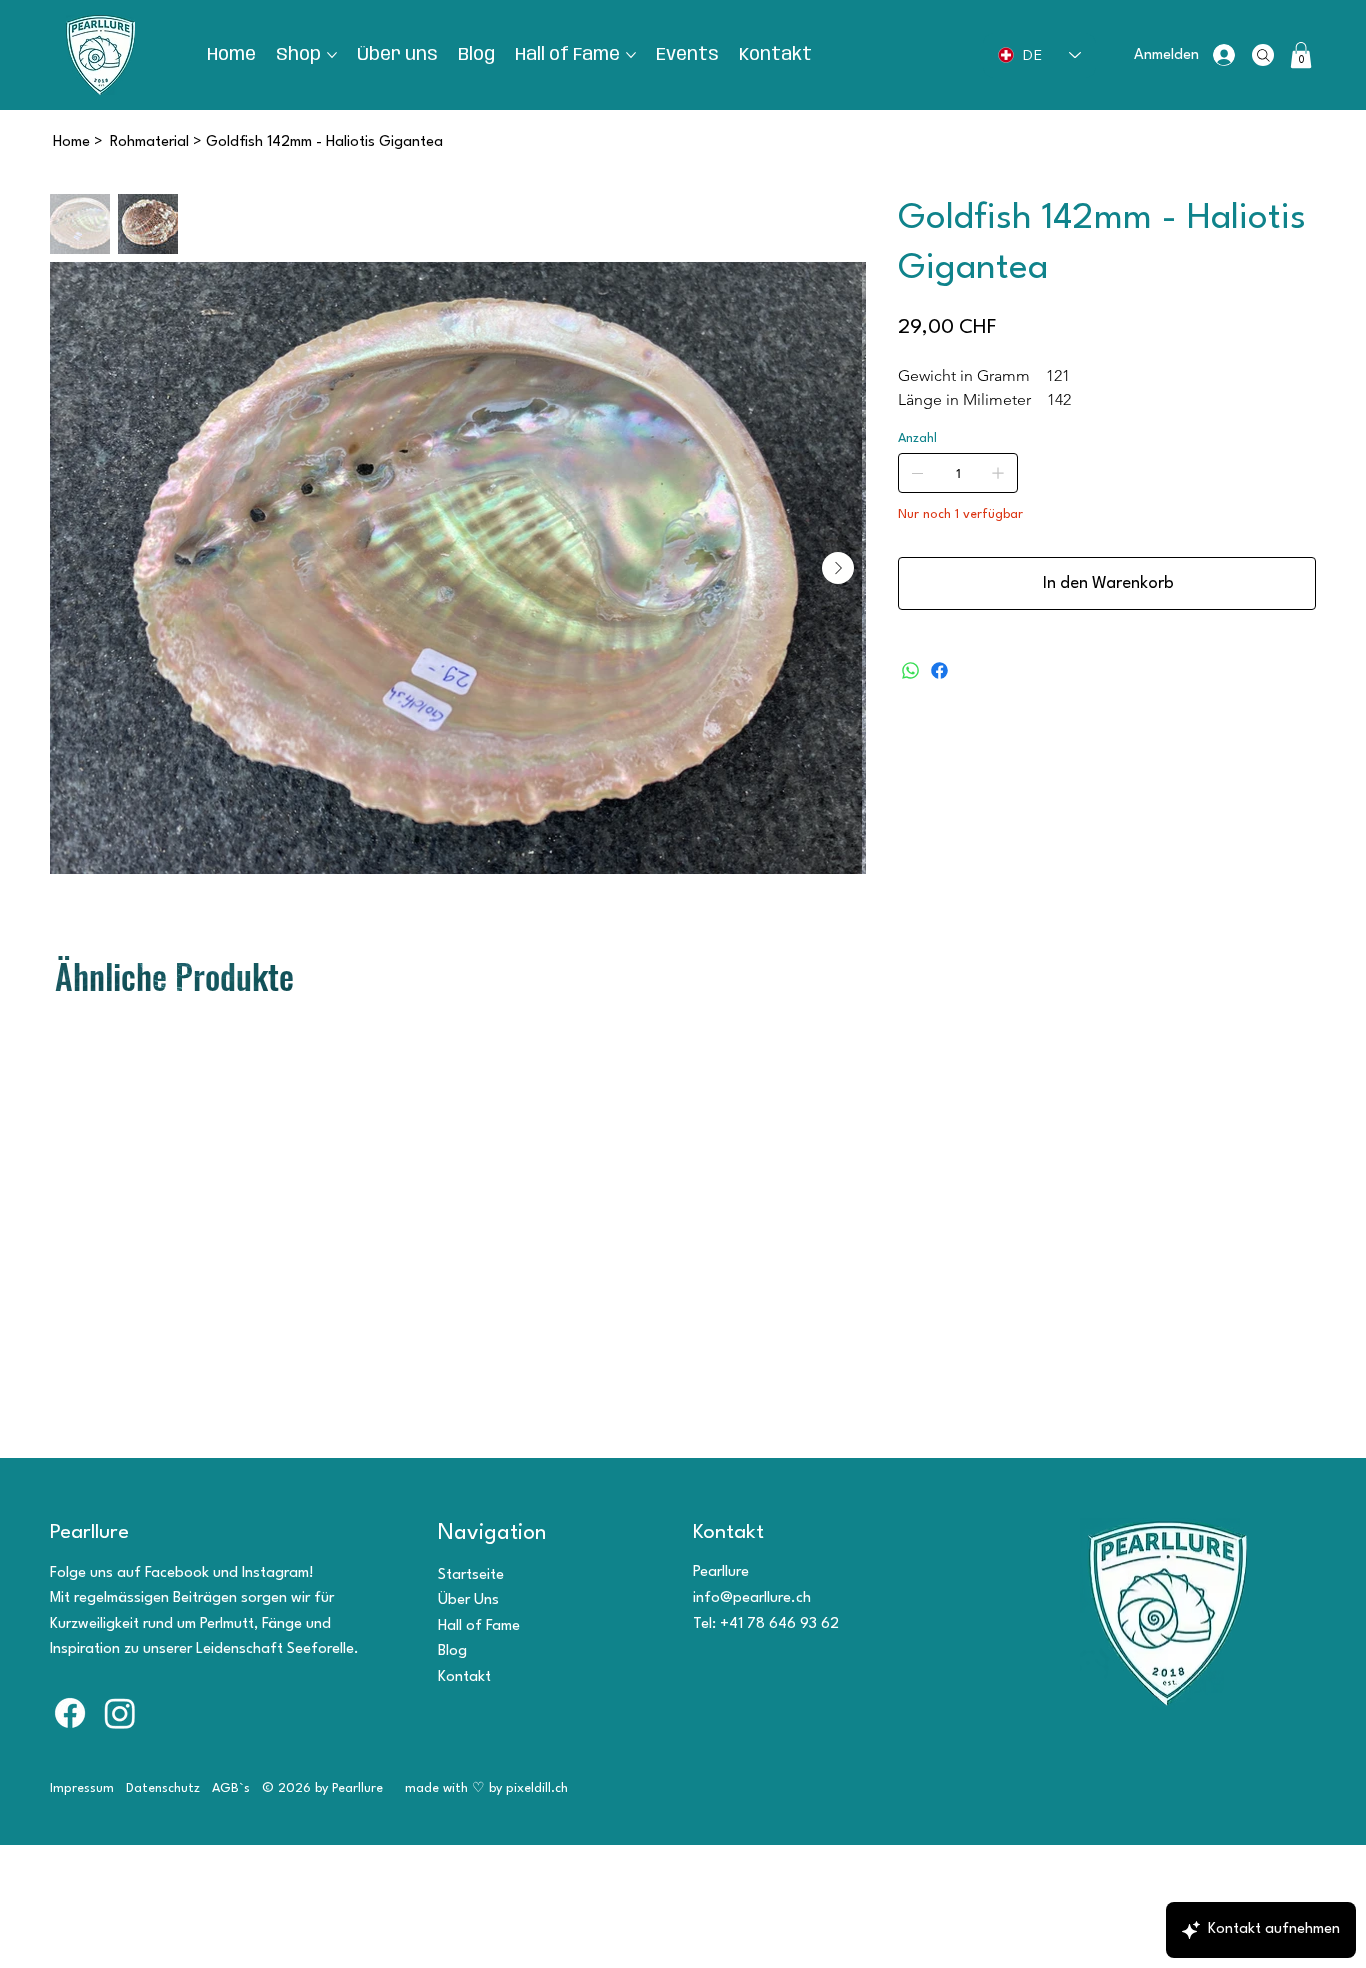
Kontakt (464, 1677)
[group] (683, 1020)
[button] (1301, 55)
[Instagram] (120, 1713)
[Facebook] (939, 670)
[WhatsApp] (910, 670)
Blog (452, 1651)
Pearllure (89, 1533)
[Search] (1263, 55)
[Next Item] (838, 568)
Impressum (82, 1788)
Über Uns (468, 1600)
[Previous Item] (78, 568)
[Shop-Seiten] (332, 55)
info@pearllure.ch (752, 1598)
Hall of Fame (479, 1626)
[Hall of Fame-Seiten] (631, 55)
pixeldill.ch (539, 1788)
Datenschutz (163, 1788)
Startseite (471, 1575)
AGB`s (231, 1788)
